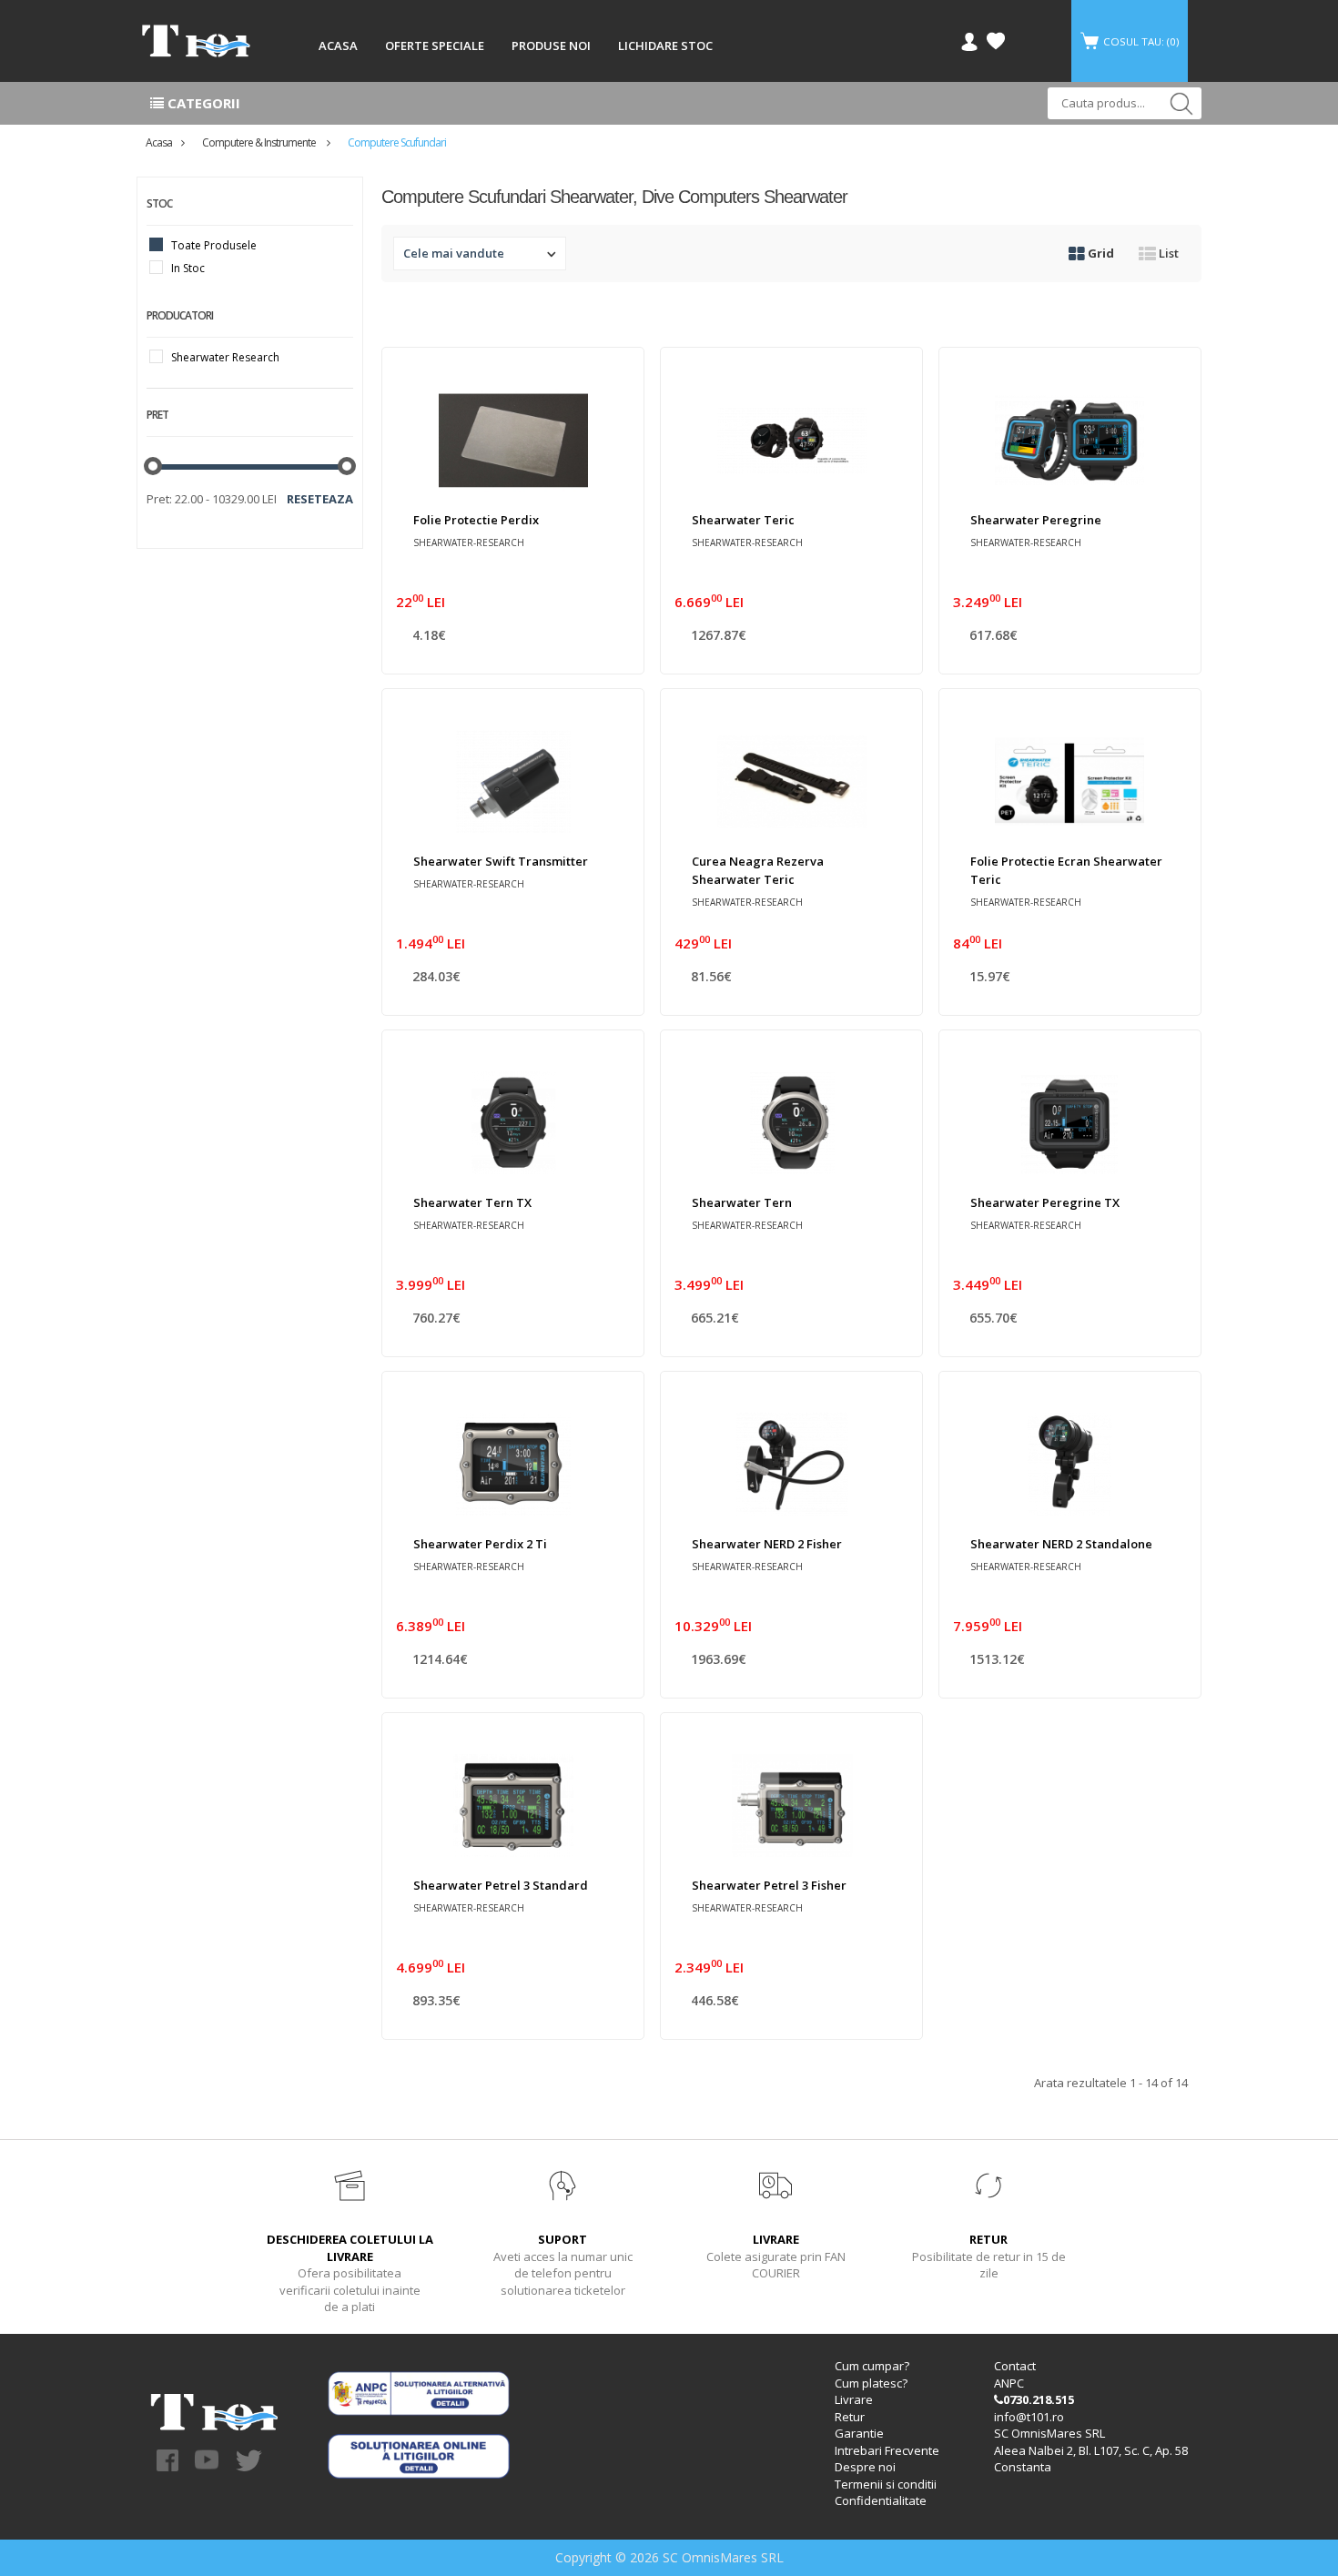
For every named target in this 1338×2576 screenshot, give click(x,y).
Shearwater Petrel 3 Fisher (769, 1885)
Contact (1015, 2366)
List (1167, 253)
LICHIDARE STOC (665, 46)
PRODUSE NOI (551, 46)
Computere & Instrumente (260, 142)
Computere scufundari (397, 142)
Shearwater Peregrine (1036, 520)
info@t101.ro (1029, 2417)
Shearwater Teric (743, 520)
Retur (850, 2417)
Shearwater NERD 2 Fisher (767, 1544)
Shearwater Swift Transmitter (501, 861)
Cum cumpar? (872, 2366)
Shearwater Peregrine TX (1045, 1202)
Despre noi (865, 2467)
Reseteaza (320, 499)
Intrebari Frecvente (887, 2450)
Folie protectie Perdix (476, 520)
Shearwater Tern (742, 1202)
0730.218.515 (1039, 2399)
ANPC (1009, 2383)
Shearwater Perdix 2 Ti (480, 1544)
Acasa (159, 142)
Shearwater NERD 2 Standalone (1061, 1544)
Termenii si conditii (886, 2484)
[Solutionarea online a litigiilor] (419, 2454)
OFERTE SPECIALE (435, 46)
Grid (1100, 253)
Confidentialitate (881, 2500)
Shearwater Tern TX (472, 1202)
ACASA (338, 46)
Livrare (854, 2399)
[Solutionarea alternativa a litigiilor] (419, 2391)
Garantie (859, 2433)
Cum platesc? (871, 2383)
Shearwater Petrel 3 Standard (501, 1885)
